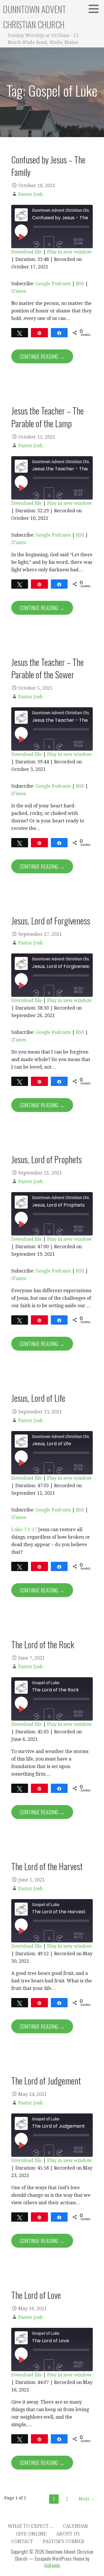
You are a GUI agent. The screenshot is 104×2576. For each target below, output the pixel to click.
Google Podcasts (53, 284)
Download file (27, 252)
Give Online (31, 2534)
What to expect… (30, 2526)
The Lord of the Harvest (47, 1866)
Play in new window (69, 252)
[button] (96, 9)
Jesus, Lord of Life (38, 1398)
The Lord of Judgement (46, 2080)
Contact (22, 2541)
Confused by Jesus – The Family (48, 166)
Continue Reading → (42, 356)
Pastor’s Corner (63, 2541)
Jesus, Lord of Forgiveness (51, 920)
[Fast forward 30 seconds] (65, 244)
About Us (68, 2534)
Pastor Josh (30, 194)
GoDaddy (52, 2566)
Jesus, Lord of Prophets (47, 1159)
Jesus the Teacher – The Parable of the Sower (48, 668)
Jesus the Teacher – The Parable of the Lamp (48, 417)
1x (49, 244)
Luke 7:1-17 (24, 1530)
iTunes (19, 291)
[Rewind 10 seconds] (37, 244)
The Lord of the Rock (43, 1644)
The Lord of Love (36, 2295)
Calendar (75, 2526)
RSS (80, 284)
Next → (87, 2499)
